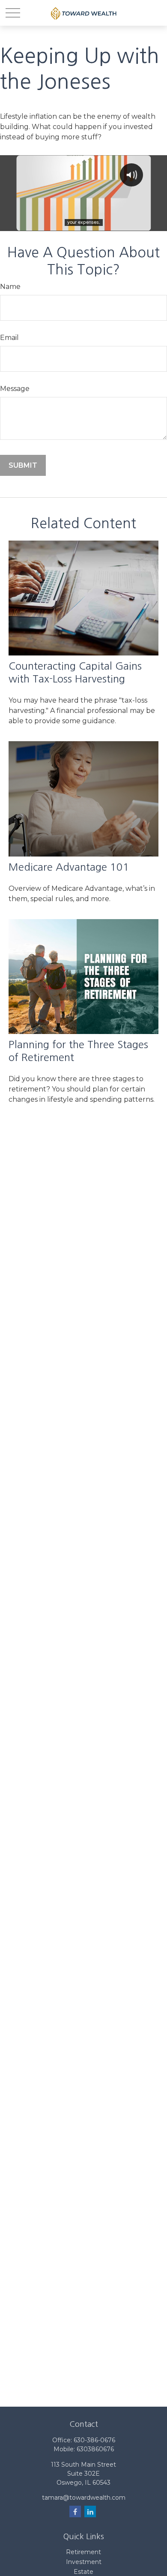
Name (10, 287)
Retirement (83, 2552)
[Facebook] (75, 2511)
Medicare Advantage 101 (69, 867)
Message (15, 389)
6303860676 (95, 2449)
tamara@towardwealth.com (84, 2498)
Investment (84, 2562)
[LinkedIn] (90, 2511)
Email (9, 338)
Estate (83, 2572)
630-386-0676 (94, 2440)
